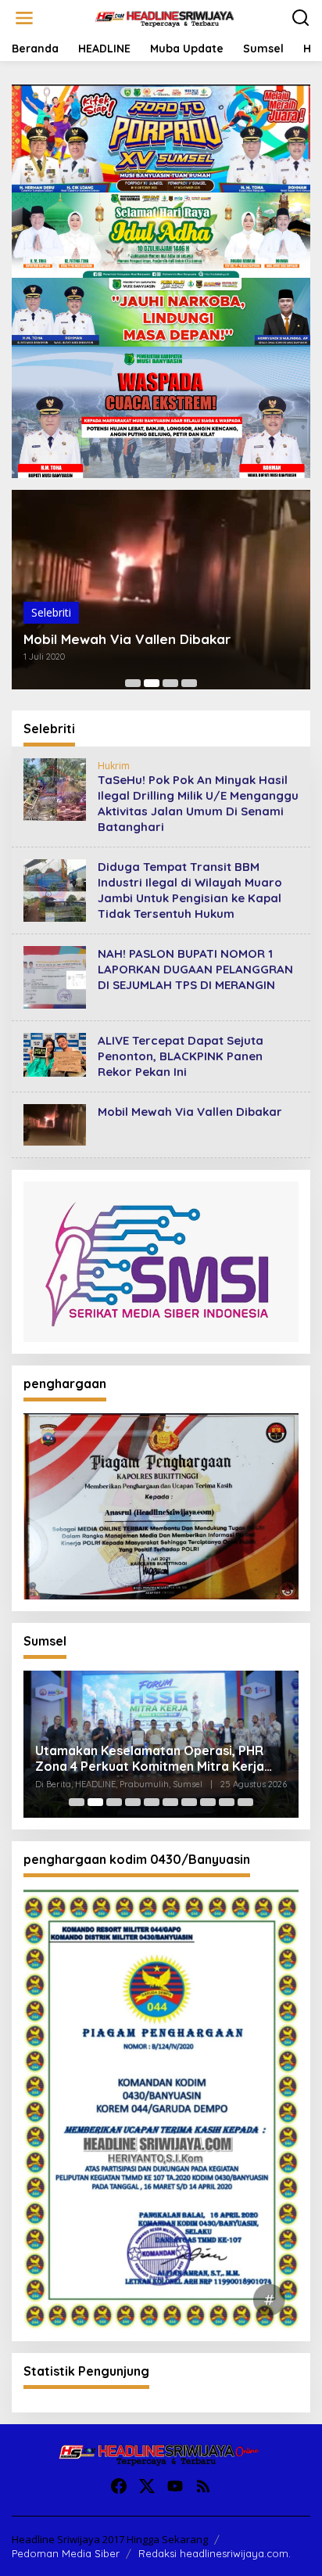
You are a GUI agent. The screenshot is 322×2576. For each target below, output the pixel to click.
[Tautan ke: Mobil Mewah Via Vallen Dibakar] (55, 1123)
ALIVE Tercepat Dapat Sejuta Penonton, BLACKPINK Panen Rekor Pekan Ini (181, 1056)
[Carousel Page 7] (189, 1802)
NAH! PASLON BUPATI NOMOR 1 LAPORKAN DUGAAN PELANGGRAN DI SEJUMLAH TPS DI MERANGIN (195, 969)
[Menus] (24, 18)
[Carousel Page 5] (152, 1802)
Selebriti (51, 612)
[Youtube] (175, 2486)
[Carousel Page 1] (133, 683)
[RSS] (203, 2486)
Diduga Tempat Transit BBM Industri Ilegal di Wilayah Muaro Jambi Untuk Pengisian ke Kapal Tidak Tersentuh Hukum (190, 890)
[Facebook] (119, 2486)
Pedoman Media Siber (66, 2553)
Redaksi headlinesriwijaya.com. (215, 2553)
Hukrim (114, 766)
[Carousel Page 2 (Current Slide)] (152, 683)
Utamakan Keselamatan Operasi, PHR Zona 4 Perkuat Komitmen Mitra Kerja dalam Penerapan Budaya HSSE (150, 1759)
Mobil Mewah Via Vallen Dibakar (127, 639)
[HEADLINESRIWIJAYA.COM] (164, 17)
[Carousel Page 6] (170, 1802)
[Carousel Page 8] (208, 1802)
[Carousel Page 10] (245, 1802)
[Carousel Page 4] (189, 683)
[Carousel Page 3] (170, 683)
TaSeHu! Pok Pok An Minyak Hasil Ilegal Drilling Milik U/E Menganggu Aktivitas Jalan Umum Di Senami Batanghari (198, 803)
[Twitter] (147, 2486)
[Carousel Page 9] (227, 1802)
